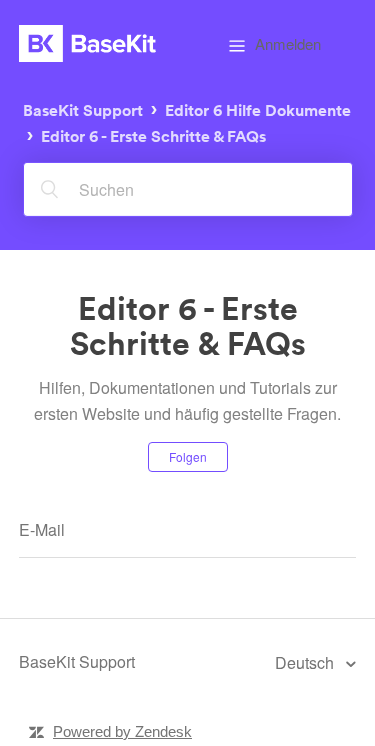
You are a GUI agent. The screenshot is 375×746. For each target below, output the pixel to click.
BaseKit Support (83, 109)
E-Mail (42, 529)
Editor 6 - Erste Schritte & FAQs (153, 136)
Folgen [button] (188, 456)
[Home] (87, 43)
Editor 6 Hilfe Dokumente (258, 109)
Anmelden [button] (288, 43)
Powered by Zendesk (122, 731)
